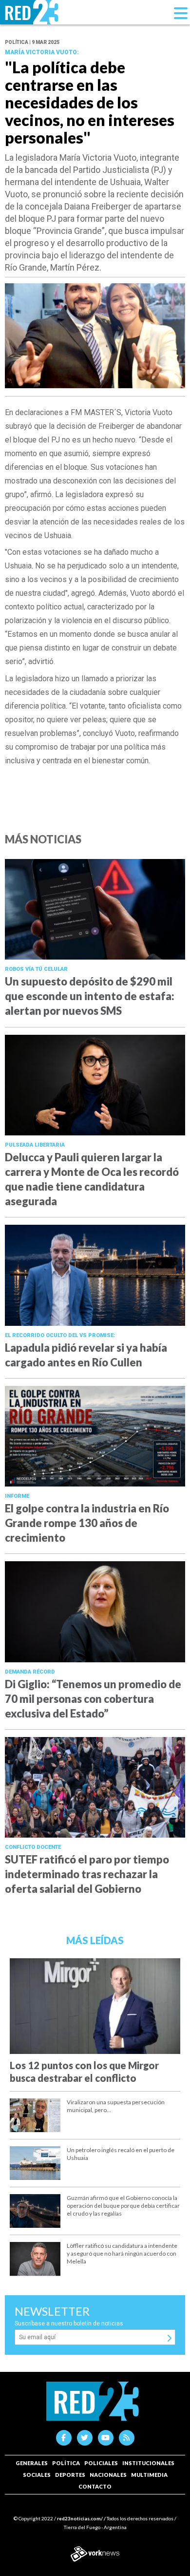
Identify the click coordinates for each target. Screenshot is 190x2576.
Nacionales (108, 2475)
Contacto (95, 2486)
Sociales (37, 2475)
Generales (32, 2463)
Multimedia (149, 2475)
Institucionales (148, 2463)
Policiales (101, 2463)
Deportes (70, 2475)
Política (66, 2463)
